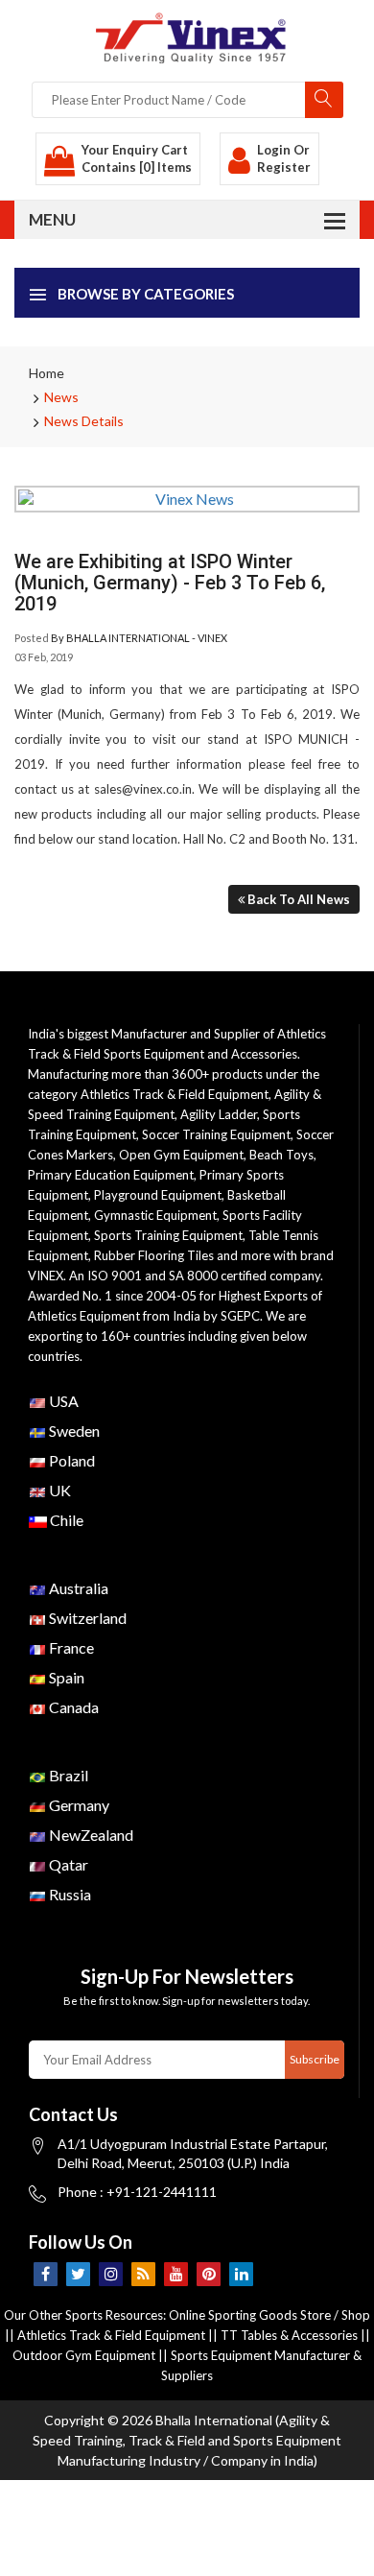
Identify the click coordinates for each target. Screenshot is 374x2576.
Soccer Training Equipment (216, 1134)
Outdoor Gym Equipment (84, 2355)
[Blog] (143, 2274)
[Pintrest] (209, 2274)
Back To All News (297, 899)
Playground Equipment (158, 1195)
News (61, 397)
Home (47, 373)
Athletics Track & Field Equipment (175, 1094)
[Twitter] (78, 2274)
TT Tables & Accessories (289, 2335)
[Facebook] (46, 2274)
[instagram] (111, 2274)
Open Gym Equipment (181, 1155)
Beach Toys (281, 1155)
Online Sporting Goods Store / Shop (269, 2315)
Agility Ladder (219, 1114)
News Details (84, 421)
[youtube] (176, 2274)
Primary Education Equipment (111, 1175)
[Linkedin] (241, 2274)
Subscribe (315, 2059)
